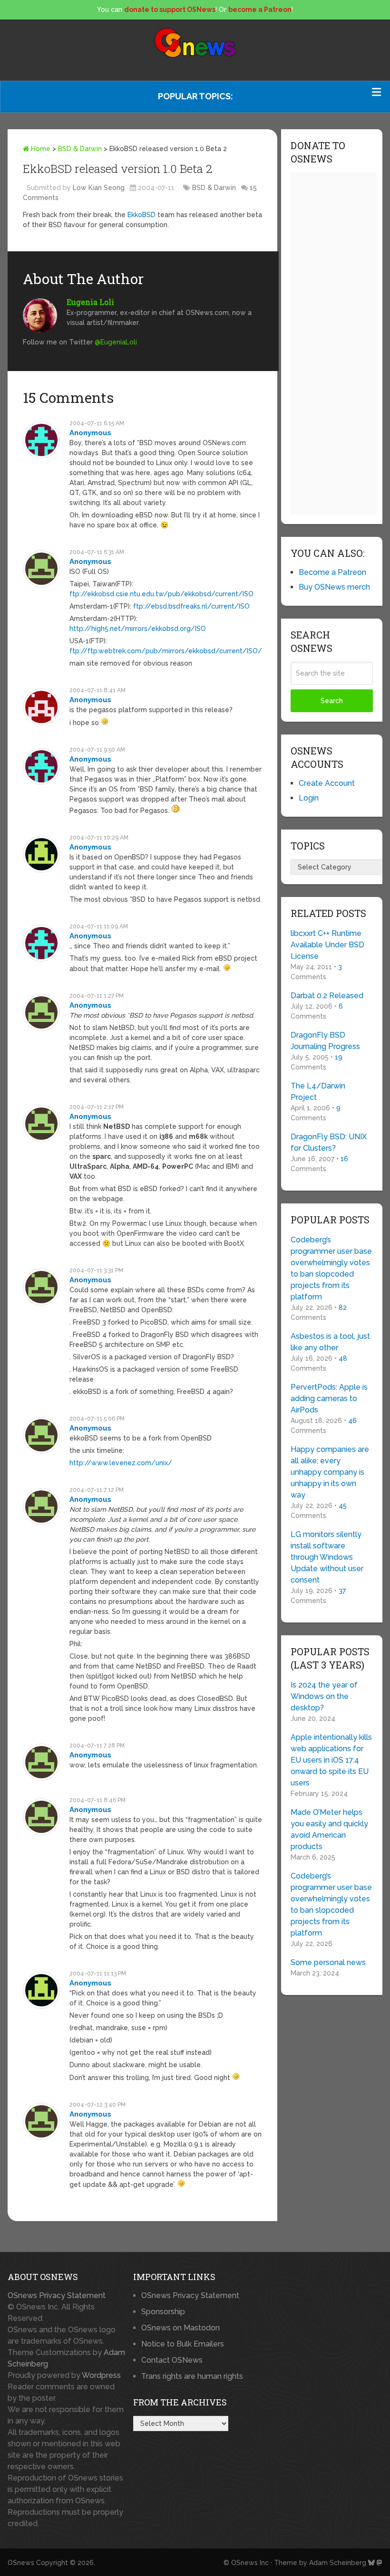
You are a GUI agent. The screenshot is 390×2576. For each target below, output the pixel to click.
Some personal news (328, 1962)
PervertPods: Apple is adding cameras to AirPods (329, 1398)
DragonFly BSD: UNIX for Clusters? (329, 1142)
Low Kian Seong (99, 188)
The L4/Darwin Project (318, 1092)
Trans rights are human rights (192, 2376)
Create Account (327, 783)
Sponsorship (163, 2312)
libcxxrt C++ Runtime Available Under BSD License (327, 945)
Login (309, 798)
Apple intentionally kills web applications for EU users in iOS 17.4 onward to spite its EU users (331, 1760)
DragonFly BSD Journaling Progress (325, 1041)
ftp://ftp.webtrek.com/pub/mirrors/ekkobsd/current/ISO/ (166, 651)
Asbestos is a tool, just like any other (330, 1342)
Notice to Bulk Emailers (183, 2344)
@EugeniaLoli (116, 342)
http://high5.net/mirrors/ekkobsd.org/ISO (138, 629)
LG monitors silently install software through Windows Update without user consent (327, 1557)
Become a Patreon (332, 572)
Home (40, 149)
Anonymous (90, 433)
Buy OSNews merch (334, 587)
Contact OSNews (172, 2360)
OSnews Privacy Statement (57, 2295)
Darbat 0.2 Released (327, 996)
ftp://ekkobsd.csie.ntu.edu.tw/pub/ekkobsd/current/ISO (161, 594)
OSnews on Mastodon (180, 2328)
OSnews (21, 2563)
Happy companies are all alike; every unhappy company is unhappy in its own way (330, 1472)
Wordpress (101, 2375)
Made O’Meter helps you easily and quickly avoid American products (329, 1829)
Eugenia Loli (90, 302)
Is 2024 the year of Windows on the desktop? (324, 1696)
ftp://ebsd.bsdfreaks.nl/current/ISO (191, 606)
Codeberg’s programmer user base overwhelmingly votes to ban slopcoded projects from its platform (331, 1268)
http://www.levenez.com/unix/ (121, 1463)
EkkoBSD (141, 215)
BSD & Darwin (80, 149)
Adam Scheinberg (338, 2563)
